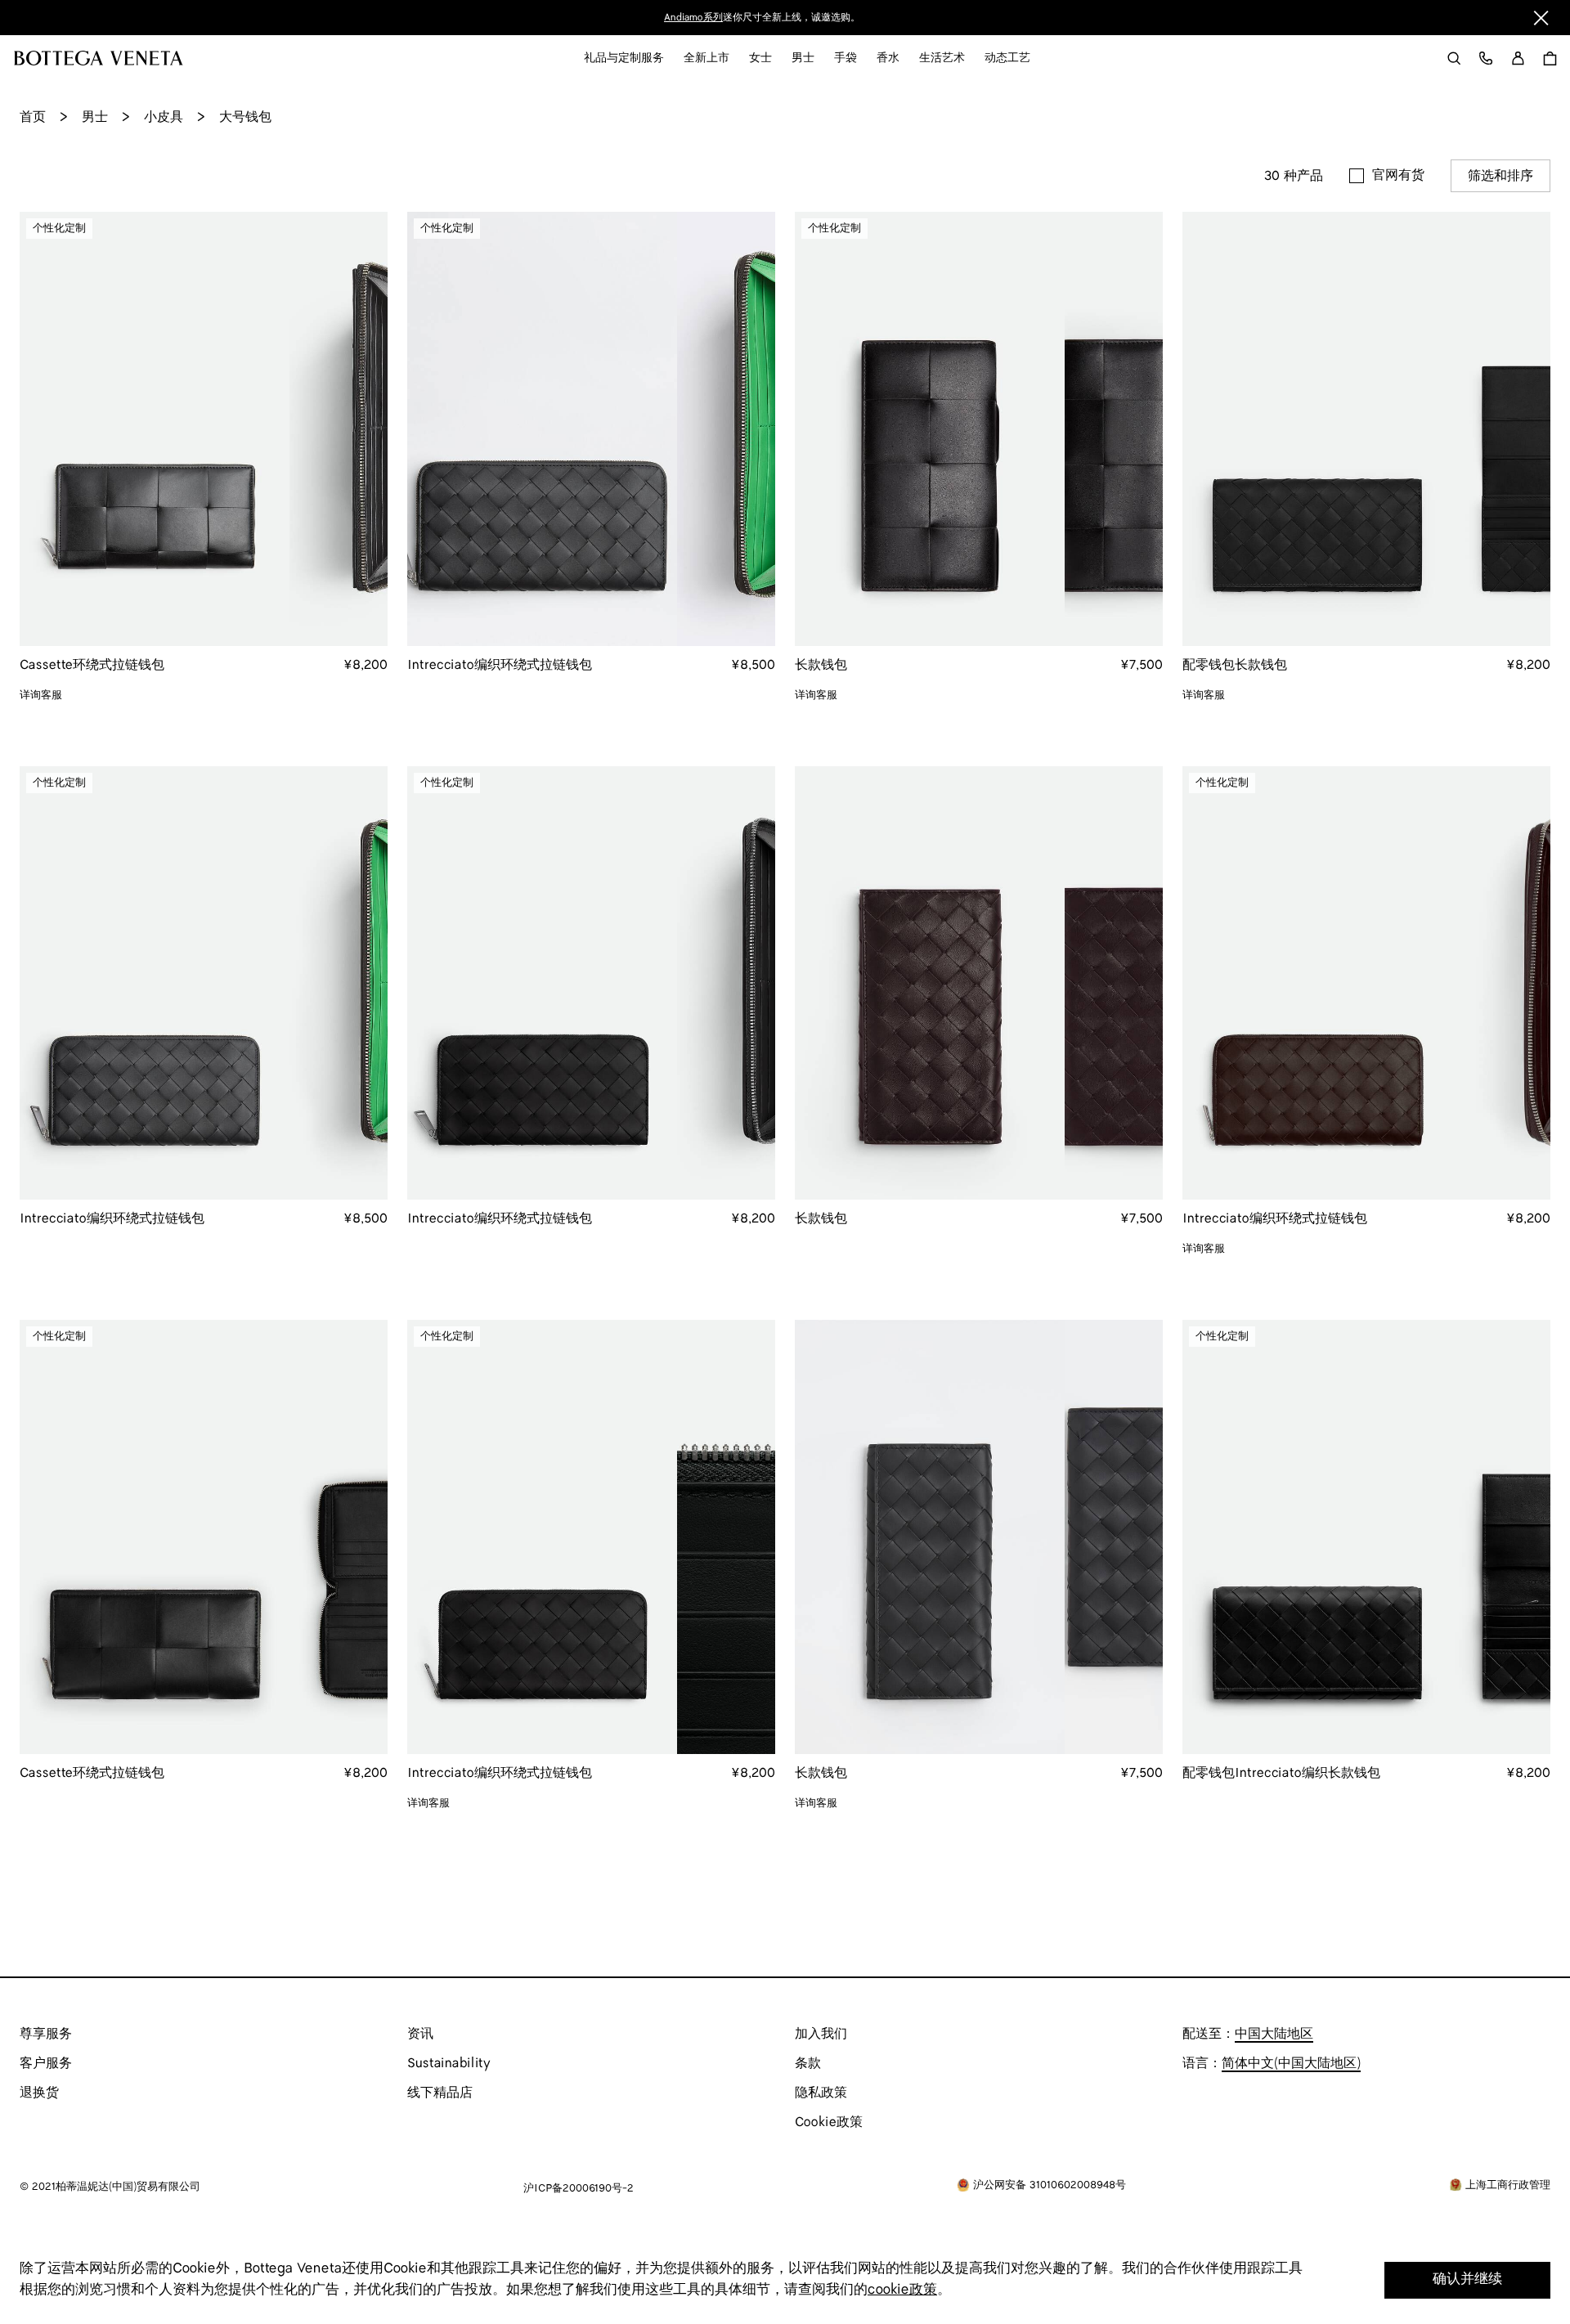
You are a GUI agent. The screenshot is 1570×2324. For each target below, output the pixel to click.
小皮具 (164, 117)
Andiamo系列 (693, 18)
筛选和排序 (1500, 176)
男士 (95, 117)
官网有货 (1398, 175)
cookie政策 (902, 2290)
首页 (33, 117)
